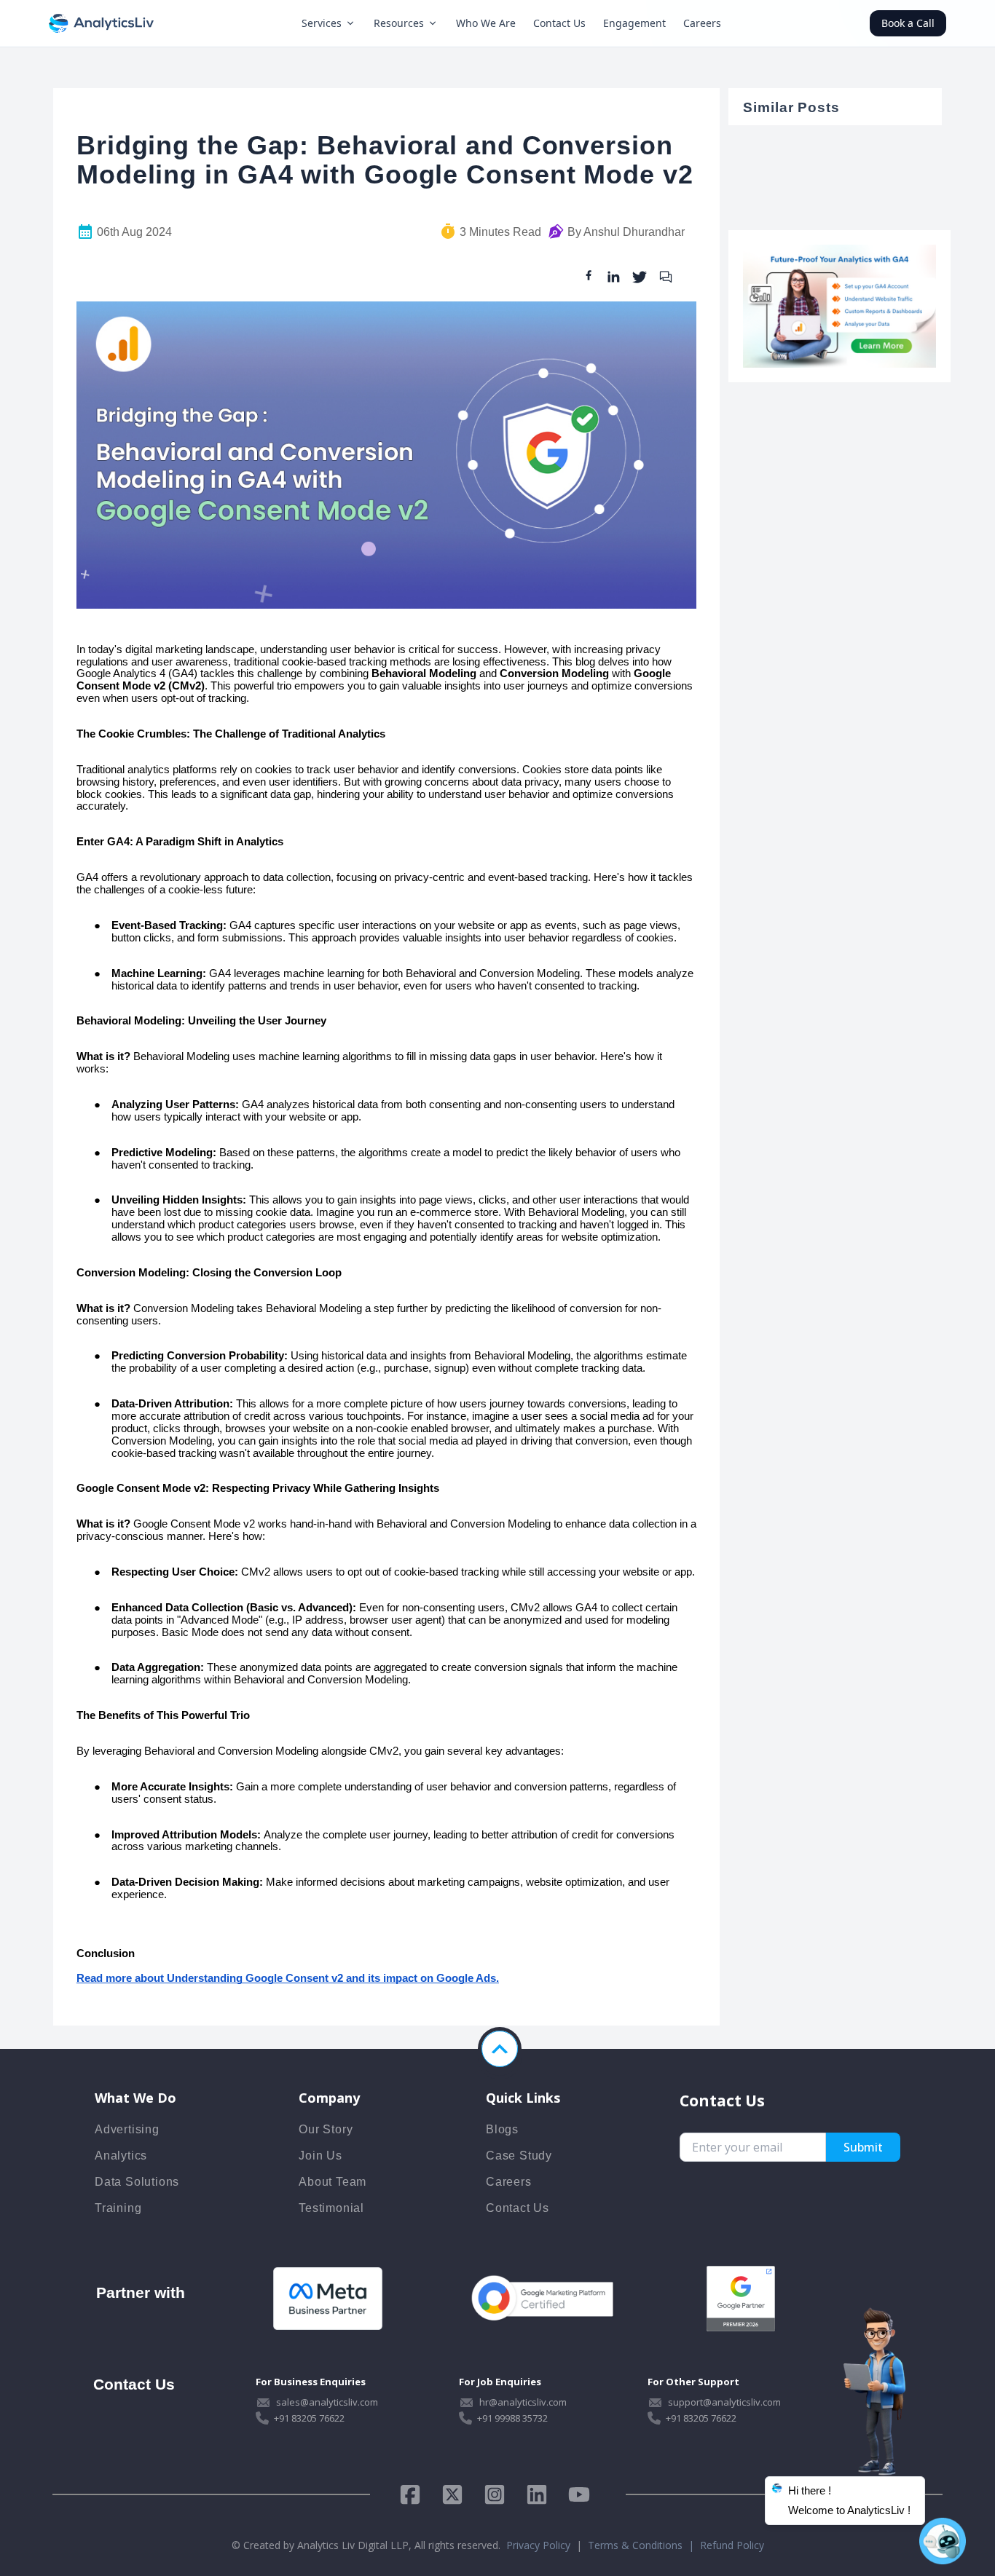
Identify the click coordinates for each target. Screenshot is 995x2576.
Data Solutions (137, 2182)
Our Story (326, 2129)
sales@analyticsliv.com (327, 2402)
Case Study (519, 2156)
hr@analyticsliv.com (523, 2402)
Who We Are (486, 23)
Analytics (121, 2156)
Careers (702, 23)
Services (322, 23)
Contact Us (559, 23)
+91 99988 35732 (512, 2418)
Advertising (127, 2129)
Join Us (320, 2156)
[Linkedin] (537, 2494)
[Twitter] (452, 2494)
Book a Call (908, 23)
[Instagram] (495, 2494)
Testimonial (331, 2208)
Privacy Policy (538, 2545)
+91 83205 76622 (309, 2418)
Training (118, 2208)
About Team (333, 2182)
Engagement (634, 23)
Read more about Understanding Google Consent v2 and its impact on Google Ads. (288, 1978)
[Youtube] (579, 2494)
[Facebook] (415, 2494)
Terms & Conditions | (644, 2545)
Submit (863, 2147)
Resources (399, 23)
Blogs (502, 2129)
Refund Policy (732, 2545)
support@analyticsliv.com (724, 2402)
